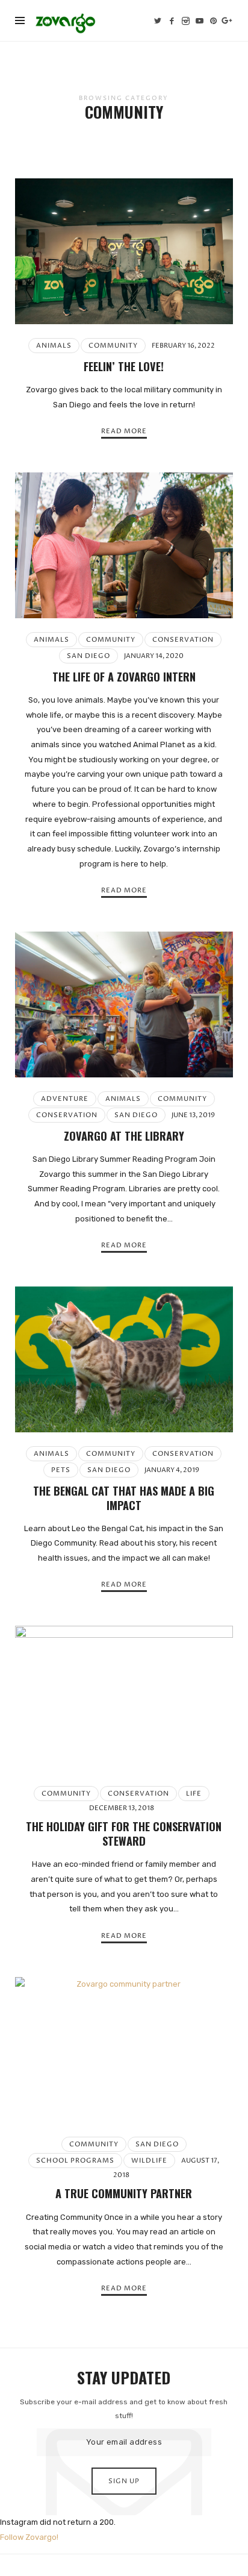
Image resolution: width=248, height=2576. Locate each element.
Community (113, 346)
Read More (124, 431)
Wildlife (149, 2161)
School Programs (75, 2161)
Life (194, 1794)
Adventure (65, 1099)
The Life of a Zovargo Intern (124, 676)
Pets (61, 1470)
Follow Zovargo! (29, 2537)
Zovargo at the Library (124, 1136)
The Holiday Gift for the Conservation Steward (124, 1833)
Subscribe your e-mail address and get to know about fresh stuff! (124, 2409)
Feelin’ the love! (124, 366)
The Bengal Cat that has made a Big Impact (124, 1498)
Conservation (183, 640)
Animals (54, 346)
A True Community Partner (124, 2193)
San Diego (88, 656)
